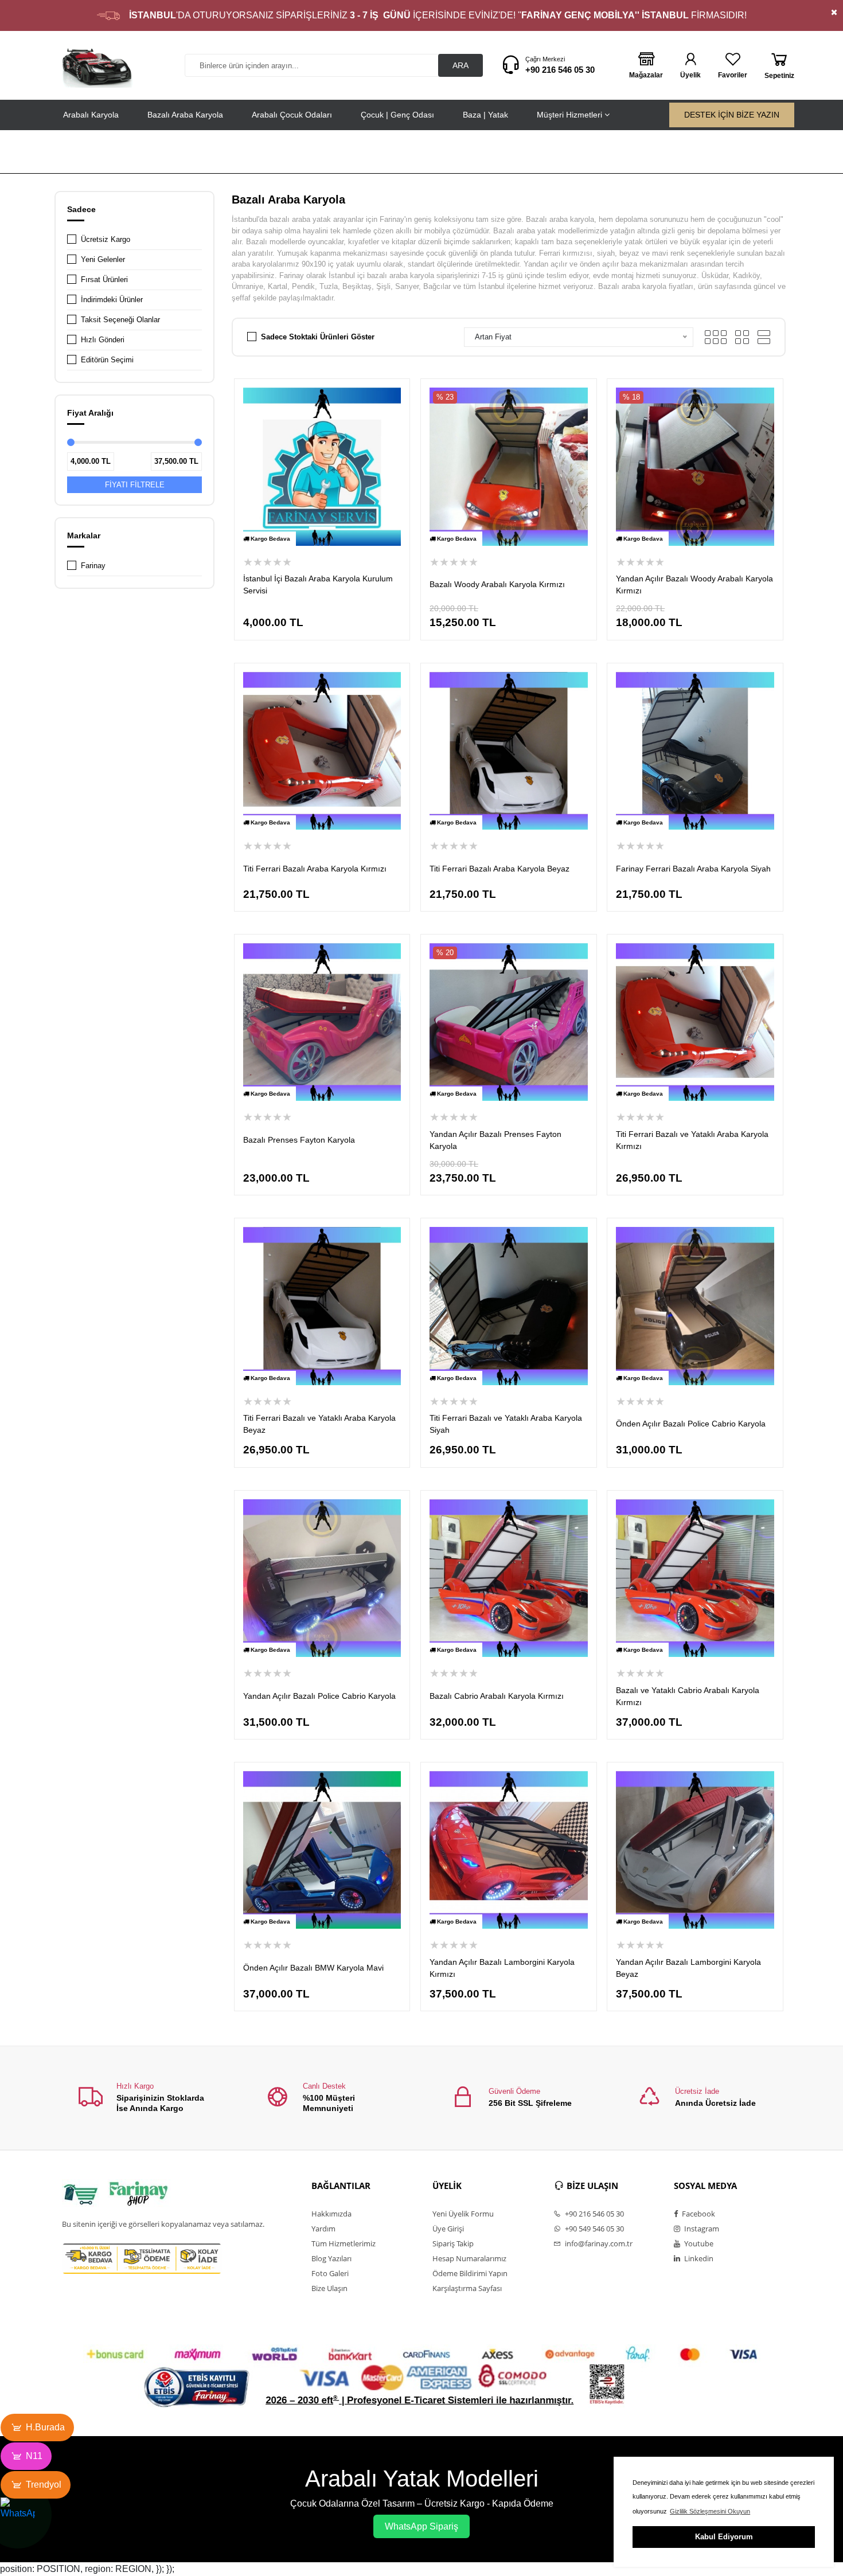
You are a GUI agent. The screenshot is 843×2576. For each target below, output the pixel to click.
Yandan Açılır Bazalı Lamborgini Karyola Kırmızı (502, 1968)
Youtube (698, 2243)
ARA (460, 65)
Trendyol (44, 2485)
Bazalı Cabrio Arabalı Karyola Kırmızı (497, 1696)
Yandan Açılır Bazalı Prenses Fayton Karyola (495, 1140)
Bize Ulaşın (329, 2288)
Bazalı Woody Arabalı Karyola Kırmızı (497, 584)
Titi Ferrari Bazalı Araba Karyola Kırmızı (315, 869)
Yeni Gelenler (103, 259)
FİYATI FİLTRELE (135, 485)
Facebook (698, 2214)
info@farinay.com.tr (598, 2243)
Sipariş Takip (453, 2243)
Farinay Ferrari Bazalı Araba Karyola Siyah (693, 869)
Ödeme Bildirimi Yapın (470, 2273)
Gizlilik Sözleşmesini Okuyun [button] (710, 2511)
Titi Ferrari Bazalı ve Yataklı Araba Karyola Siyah (506, 1424)
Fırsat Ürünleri (104, 280)
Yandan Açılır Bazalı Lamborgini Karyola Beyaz (688, 1968)
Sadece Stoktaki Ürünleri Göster (318, 337)
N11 (34, 2456)
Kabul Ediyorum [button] (724, 2537)
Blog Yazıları (331, 2258)
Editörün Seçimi (107, 360)
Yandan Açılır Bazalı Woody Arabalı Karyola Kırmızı (694, 585)
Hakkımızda (331, 2214)
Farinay (93, 566)
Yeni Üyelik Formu (463, 2214)
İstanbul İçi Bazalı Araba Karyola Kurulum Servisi (318, 585)
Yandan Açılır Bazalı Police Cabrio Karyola (319, 1696)
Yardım (323, 2229)
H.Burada (45, 2427)
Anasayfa (686, 153)
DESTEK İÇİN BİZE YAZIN (732, 115)
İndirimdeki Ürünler (112, 300)
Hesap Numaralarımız (469, 2258)
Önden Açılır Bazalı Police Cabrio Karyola (691, 1424)
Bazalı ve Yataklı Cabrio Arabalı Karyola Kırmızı (688, 1696)
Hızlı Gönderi (103, 340)
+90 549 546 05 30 (594, 2229)
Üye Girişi (448, 2229)
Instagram (701, 2229)
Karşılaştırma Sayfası (467, 2288)
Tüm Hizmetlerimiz (344, 2243)
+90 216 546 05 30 (560, 70)
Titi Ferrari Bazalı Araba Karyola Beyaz (499, 869)
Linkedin (698, 2258)
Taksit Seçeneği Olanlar (120, 320)
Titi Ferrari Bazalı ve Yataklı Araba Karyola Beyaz (319, 1424)
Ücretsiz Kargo (106, 239)
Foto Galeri (330, 2273)
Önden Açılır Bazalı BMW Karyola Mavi (313, 1968)
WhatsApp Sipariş (421, 2526)
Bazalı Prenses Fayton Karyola (299, 1140)
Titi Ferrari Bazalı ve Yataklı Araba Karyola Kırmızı (692, 1140)
